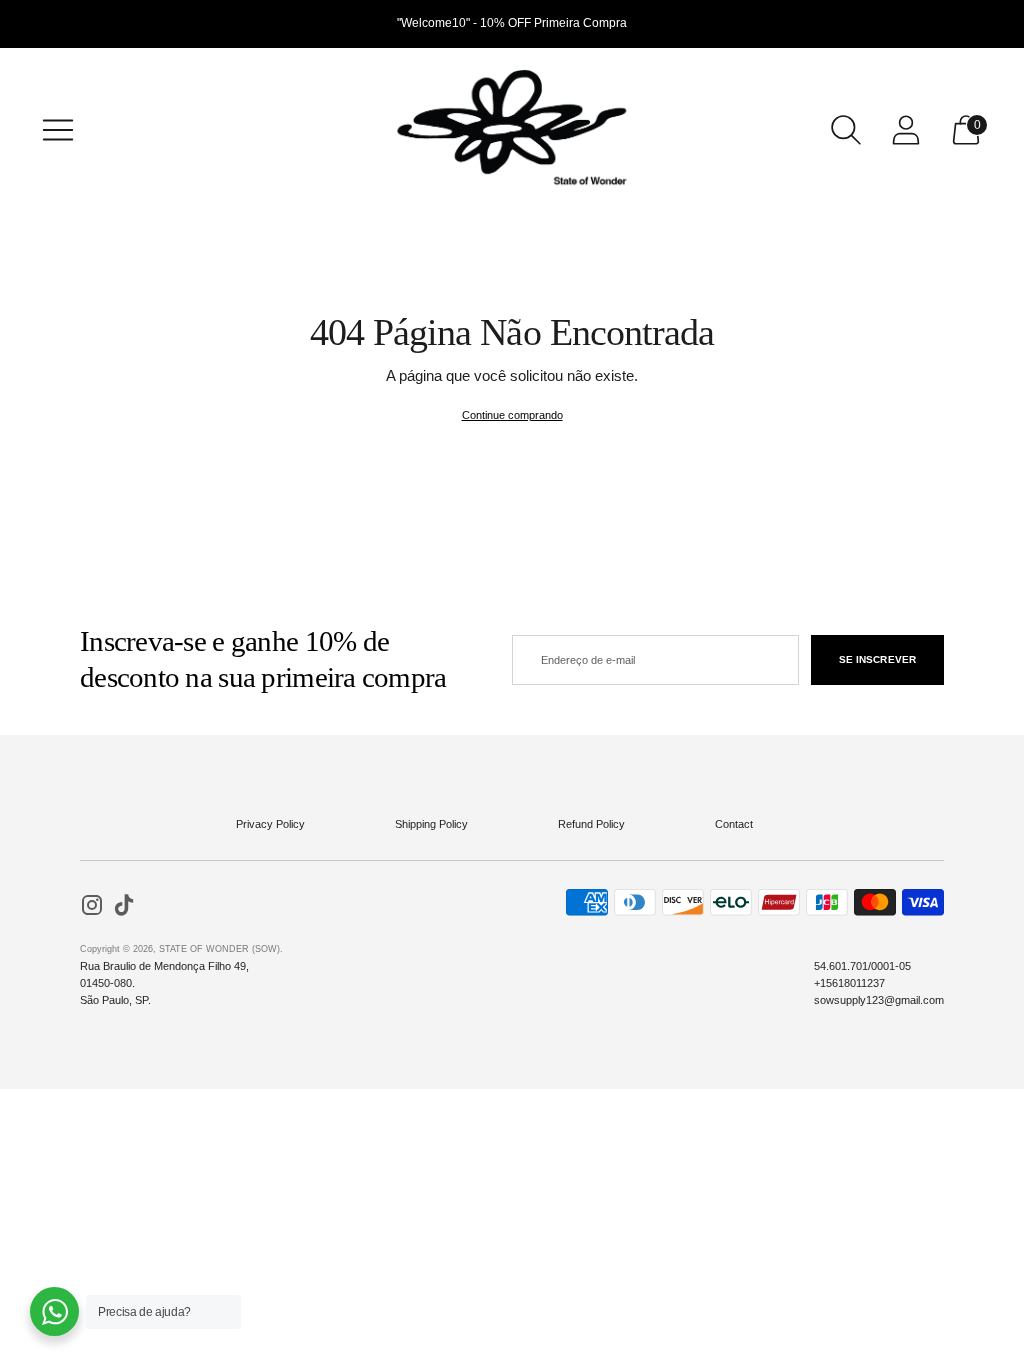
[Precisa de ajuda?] (54, 1311)
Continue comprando (512, 415)
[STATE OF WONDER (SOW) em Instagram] (92, 907)
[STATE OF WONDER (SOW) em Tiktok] (124, 907)
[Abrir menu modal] (58, 130)
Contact (734, 824)
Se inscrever (877, 659)
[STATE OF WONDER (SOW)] (512, 130)
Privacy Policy (270, 824)
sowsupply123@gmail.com (879, 1000)
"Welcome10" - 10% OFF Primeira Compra (512, 23)
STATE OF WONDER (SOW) (219, 949)
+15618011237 (849, 983)
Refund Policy (591, 824)
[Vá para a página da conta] (906, 130)
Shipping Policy (431, 824)
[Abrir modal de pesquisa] (846, 130)
